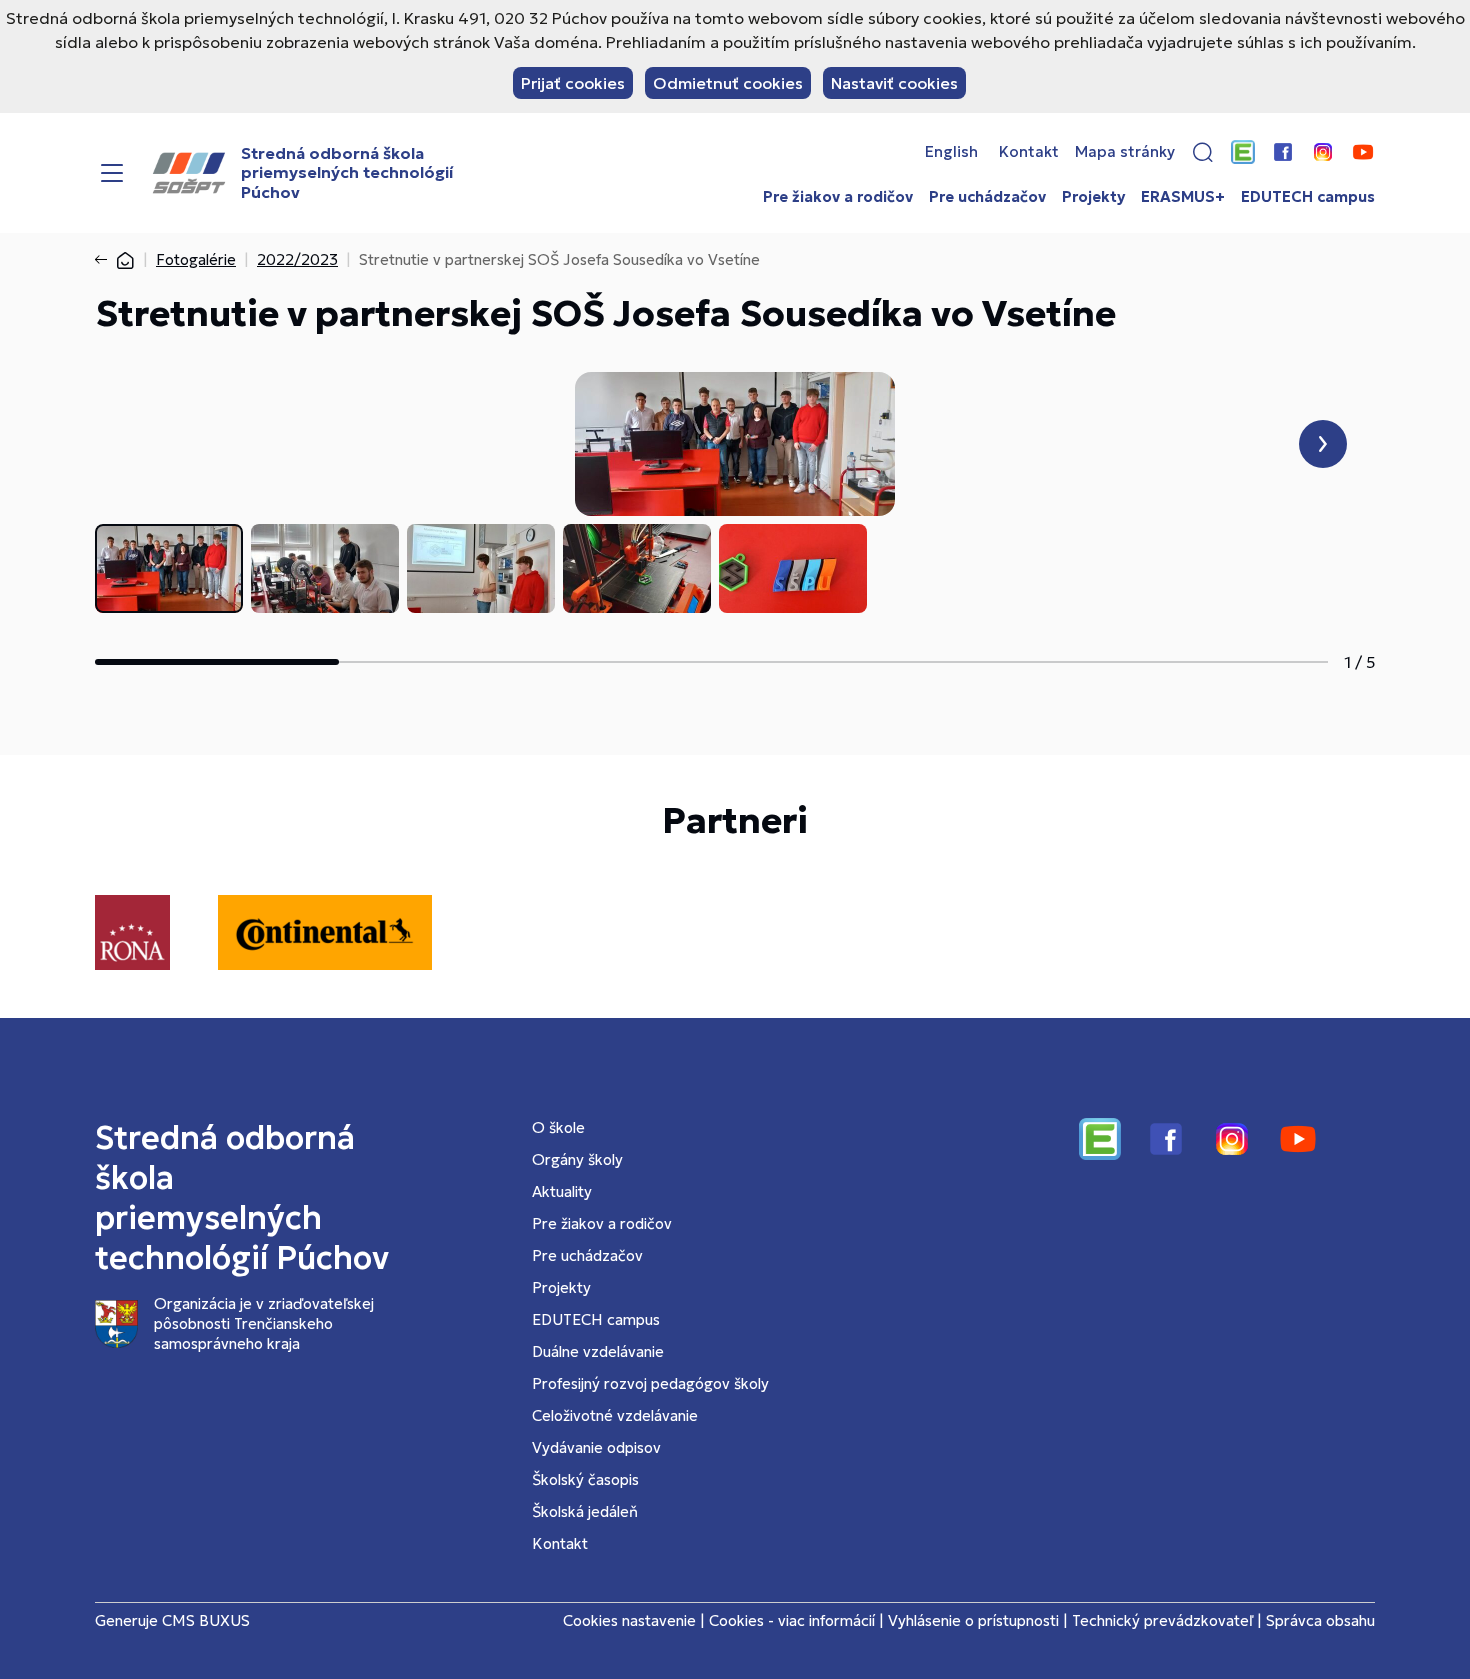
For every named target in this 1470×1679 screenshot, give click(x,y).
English (951, 152)
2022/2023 (297, 259)
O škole (558, 1127)
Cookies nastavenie (629, 1620)
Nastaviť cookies (894, 83)
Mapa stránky (1125, 152)
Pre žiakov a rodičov (838, 197)
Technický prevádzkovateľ (1162, 1620)
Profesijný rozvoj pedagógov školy (650, 1383)
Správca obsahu (1320, 1620)
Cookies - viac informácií (792, 1620)
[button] (1203, 152)
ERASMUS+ (1183, 197)
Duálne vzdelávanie (598, 1351)
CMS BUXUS (206, 1620)
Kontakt (1029, 152)
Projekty (1093, 197)
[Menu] (112, 173)
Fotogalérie (196, 259)
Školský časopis (585, 1479)
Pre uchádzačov (987, 197)
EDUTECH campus (1308, 197)
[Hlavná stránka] (125, 259)
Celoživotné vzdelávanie (615, 1415)
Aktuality (562, 1191)
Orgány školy (577, 1159)
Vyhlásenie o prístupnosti (973, 1620)
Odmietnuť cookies (728, 83)
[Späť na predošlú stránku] (105, 260)
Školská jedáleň (585, 1511)
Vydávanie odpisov (596, 1447)
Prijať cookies (573, 83)
